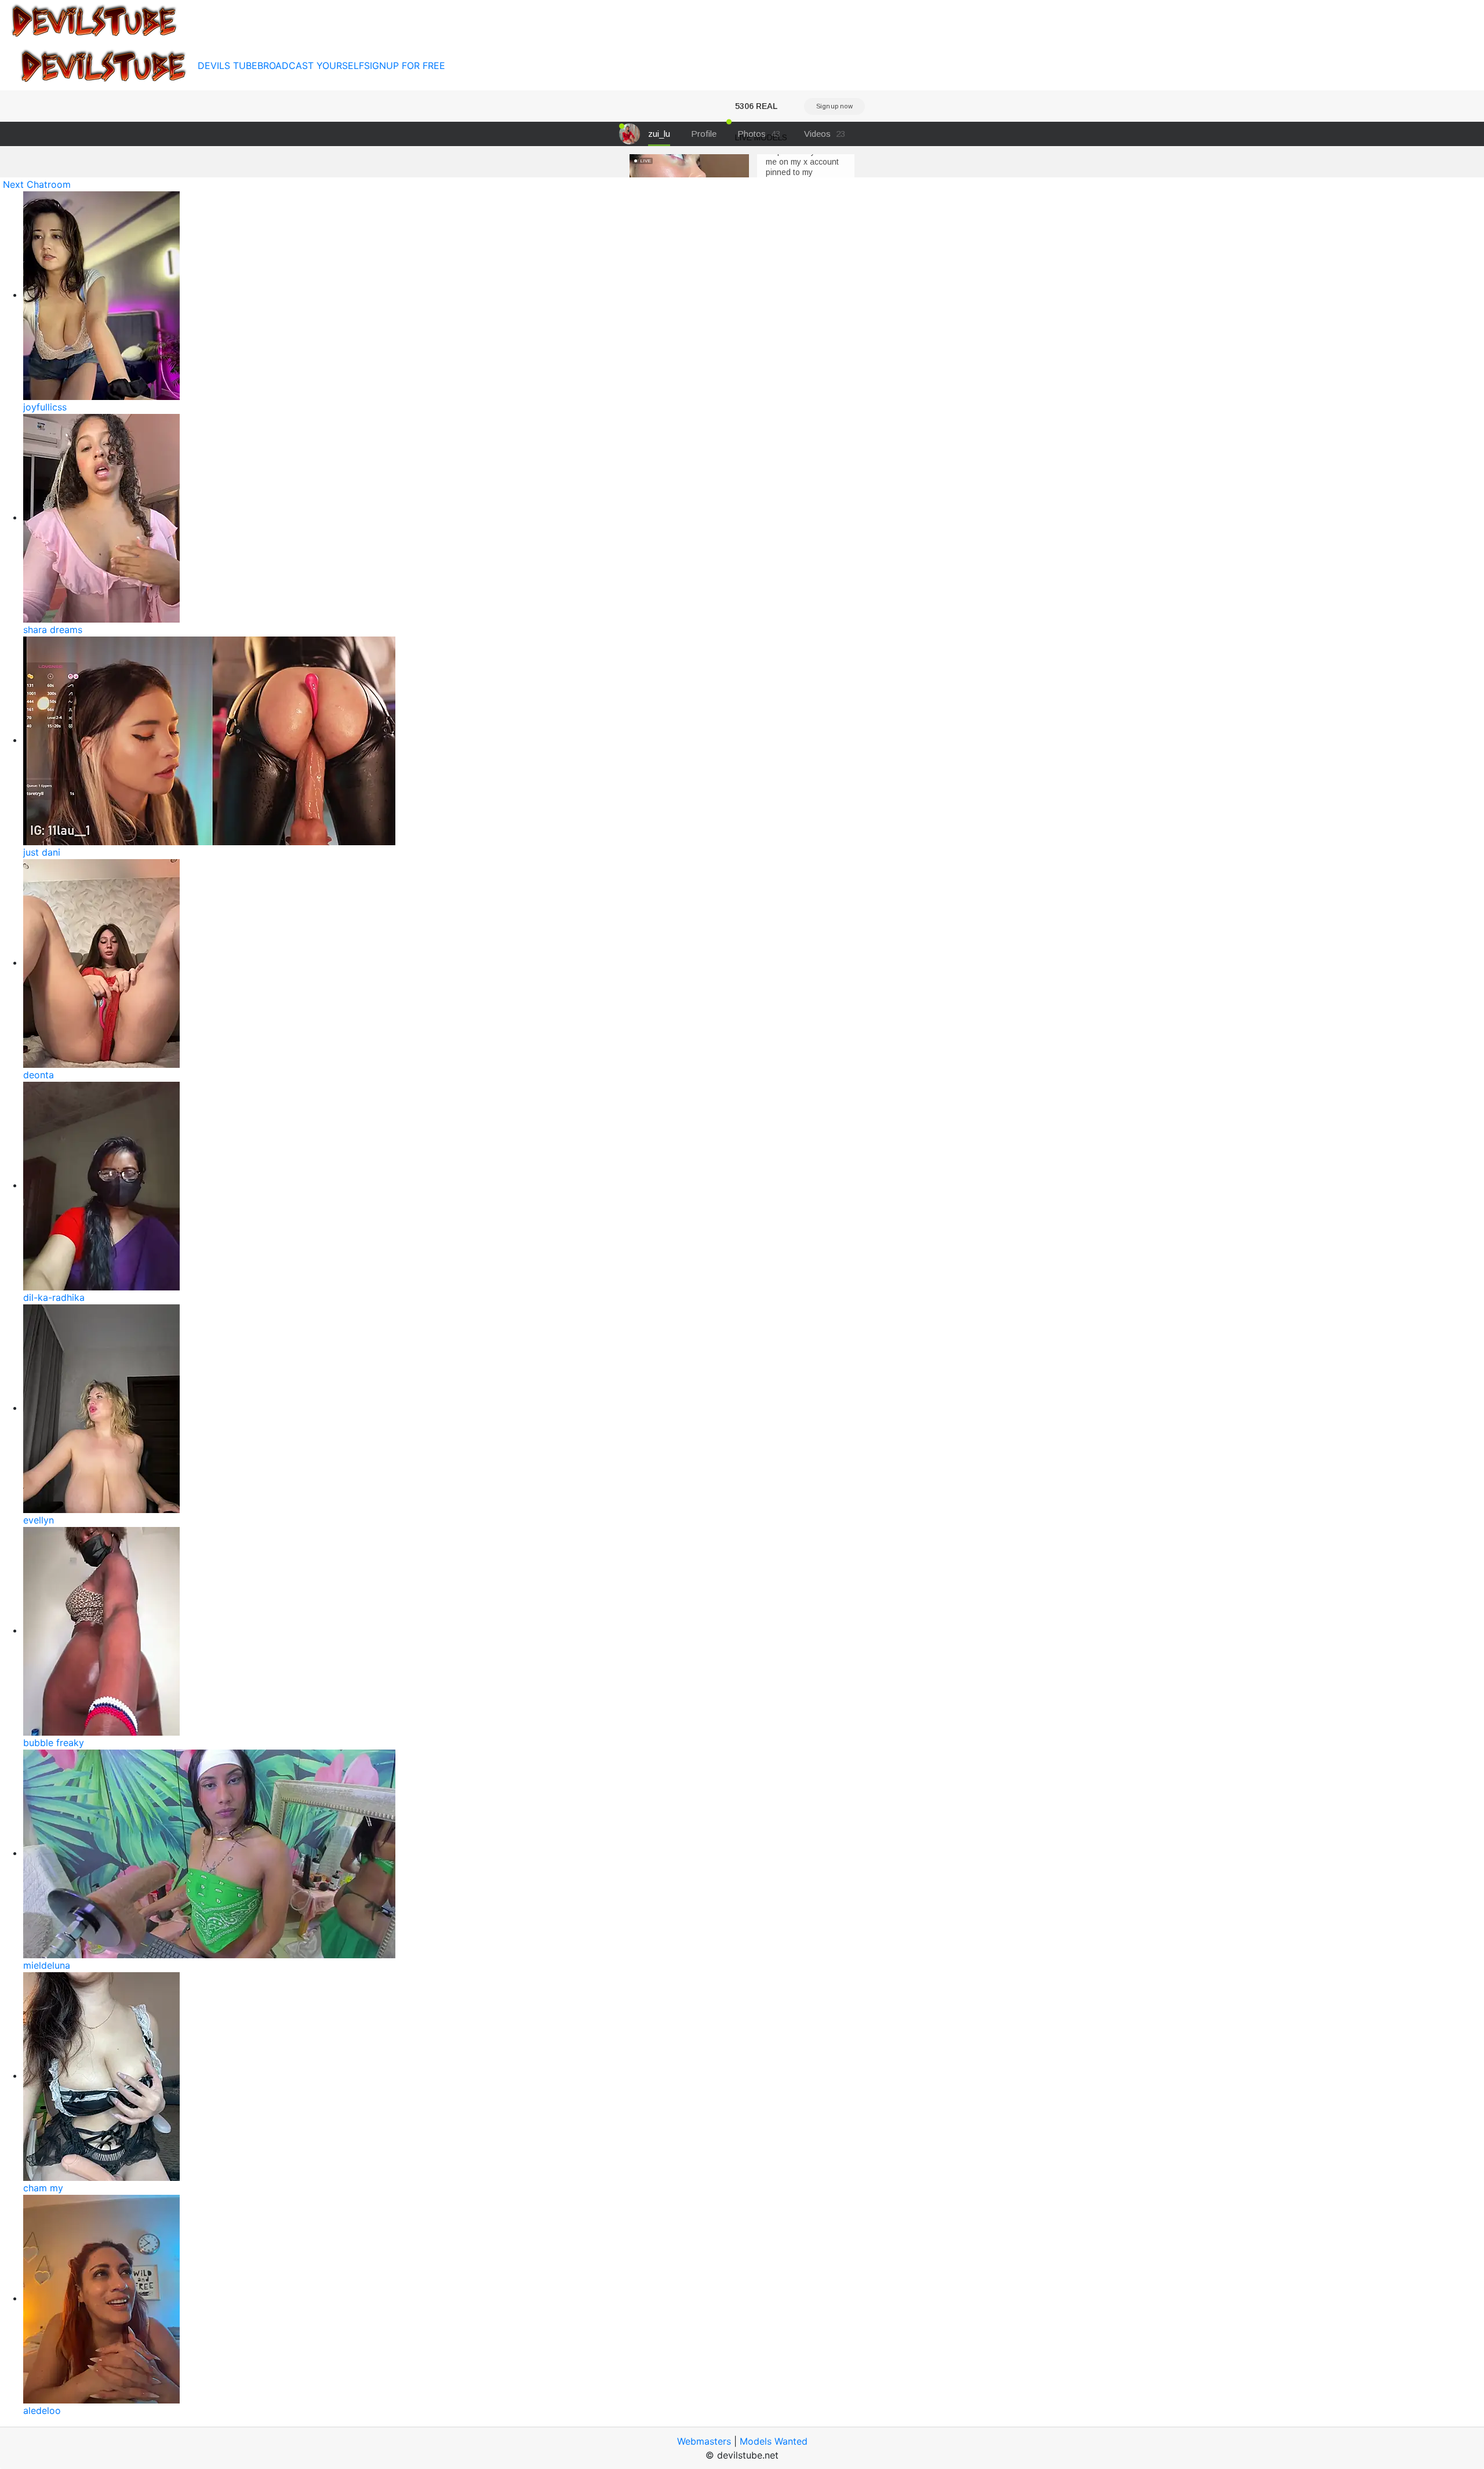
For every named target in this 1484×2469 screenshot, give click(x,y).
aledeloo (42, 2410)
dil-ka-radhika (54, 1297)
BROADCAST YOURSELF (311, 66)
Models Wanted (774, 2441)
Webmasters (704, 2441)
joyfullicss (45, 407)
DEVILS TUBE (228, 66)
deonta (39, 1075)
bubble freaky (54, 1743)
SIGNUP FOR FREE (405, 66)
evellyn (39, 1520)
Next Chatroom (37, 184)
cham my (43, 2188)
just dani (42, 852)
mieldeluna (47, 1965)
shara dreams (53, 630)
